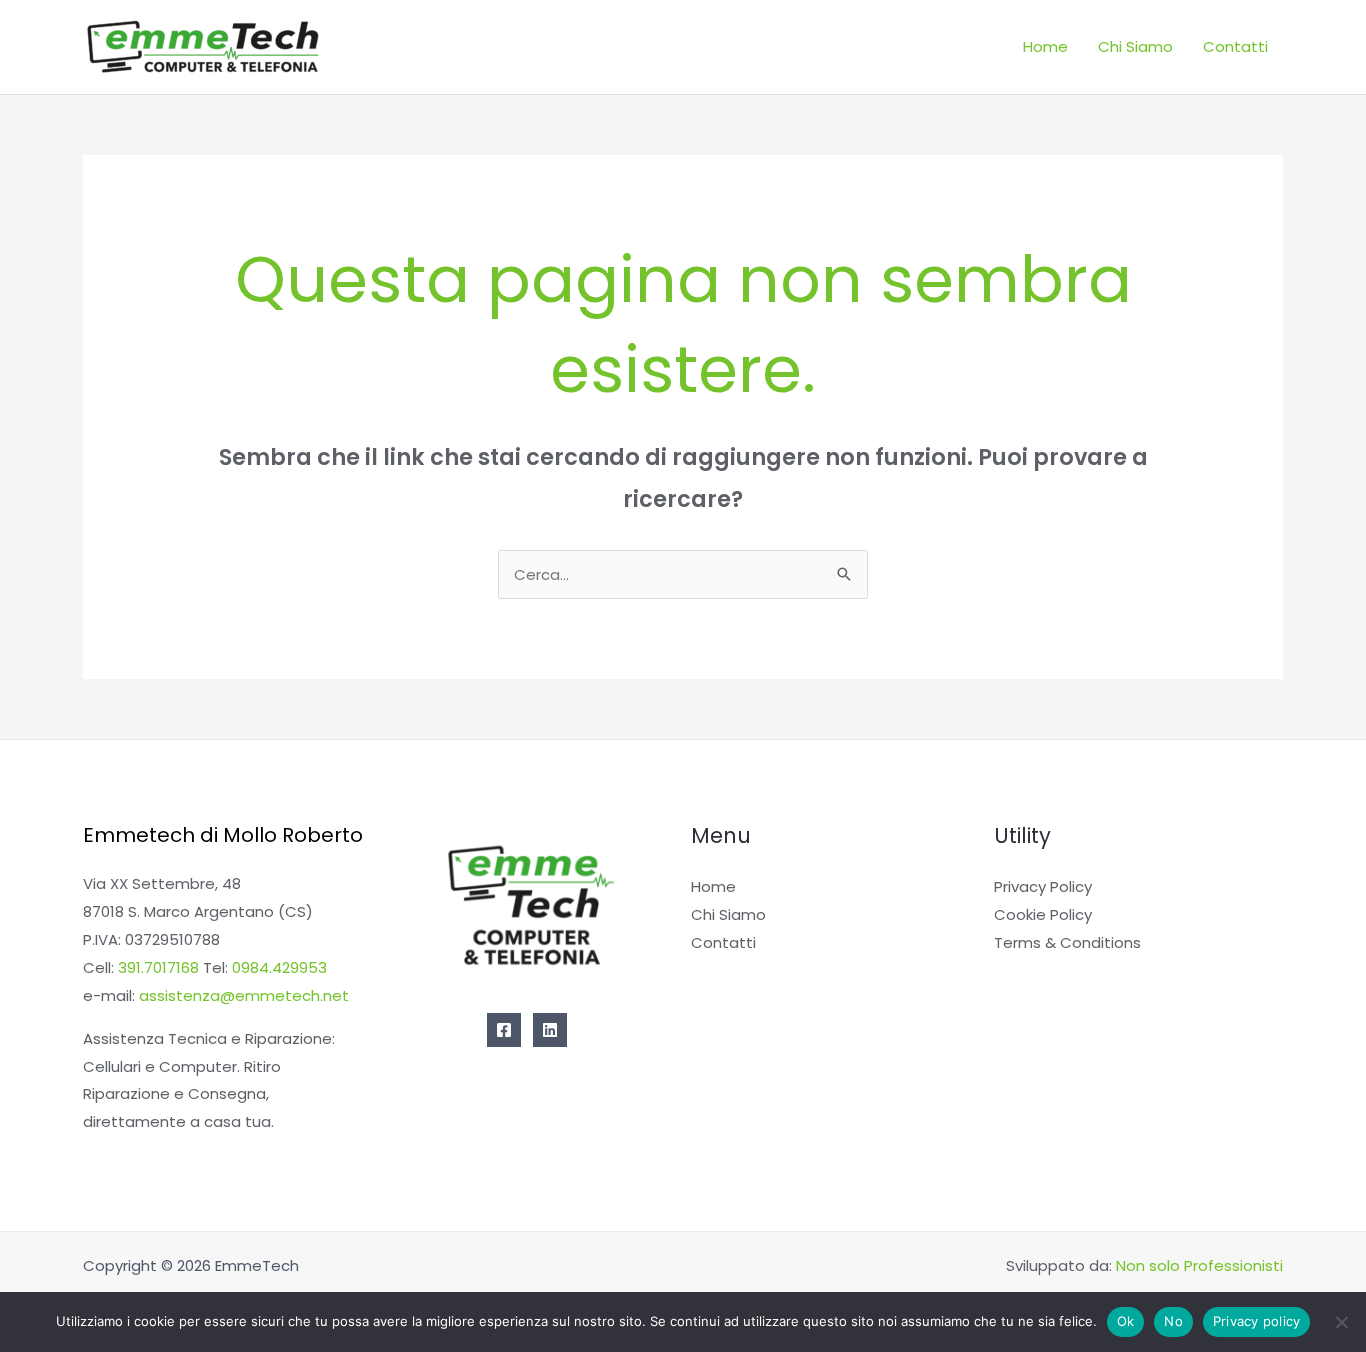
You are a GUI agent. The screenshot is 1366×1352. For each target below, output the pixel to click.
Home (1045, 46)
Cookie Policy (1043, 914)
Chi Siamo (1135, 46)
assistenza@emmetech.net (244, 995)
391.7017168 (158, 967)
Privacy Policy (1043, 886)
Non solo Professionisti (1199, 1265)
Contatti (1235, 46)
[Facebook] (504, 1030)
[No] (1341, 1322)
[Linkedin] (550, 1030)
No (1173, 1321)
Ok (1126, 1321)
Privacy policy (1257, 1321)
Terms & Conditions (1067, 942)
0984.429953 (279, 967)
